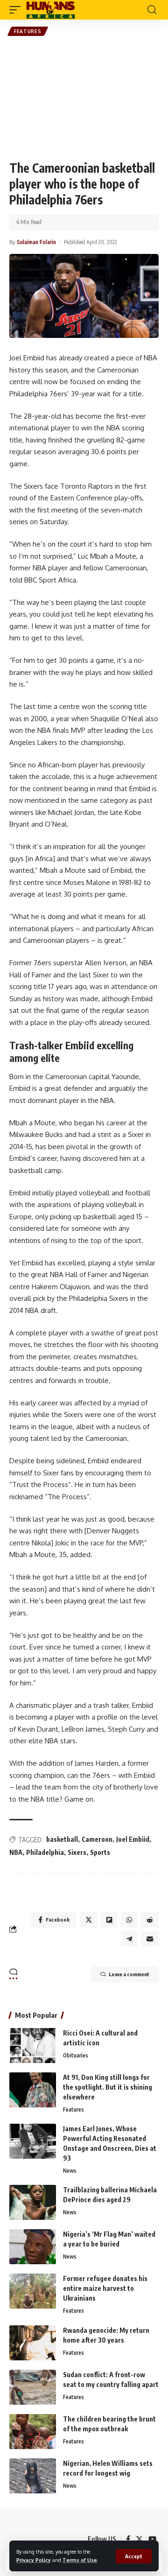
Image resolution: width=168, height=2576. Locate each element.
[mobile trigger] (17, 10)
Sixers (77, 1852)
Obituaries (76, 2055)
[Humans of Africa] (51, 10)
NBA (16, 1852)
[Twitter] (139, 2539)
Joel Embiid (133, 1839)
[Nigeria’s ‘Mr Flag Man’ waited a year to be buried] (33, 2247)
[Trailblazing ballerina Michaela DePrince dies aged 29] (33, 2202)
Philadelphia (45, 1852)
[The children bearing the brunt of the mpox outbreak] (33, 2432)
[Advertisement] (84, 98)
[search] (152, 10)
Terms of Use (80, 2560)
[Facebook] (128, 2539)
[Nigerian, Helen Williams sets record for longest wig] (33, 2476)
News (70, 2171)
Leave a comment (129, 1974)
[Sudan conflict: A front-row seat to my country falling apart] (33, 2387)
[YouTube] (152, 2539)
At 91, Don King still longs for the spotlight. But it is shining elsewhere (108, 2087)
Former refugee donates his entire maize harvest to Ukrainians (105, 2288)
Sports (100, 1852)
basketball (62, 1839)
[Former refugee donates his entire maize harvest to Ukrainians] (33, 2291)
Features (28, 31)
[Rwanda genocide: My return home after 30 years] (33, 2343)
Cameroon (97, 1839)
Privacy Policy (34, 2560)
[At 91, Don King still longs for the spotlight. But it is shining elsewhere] (33, 2090)
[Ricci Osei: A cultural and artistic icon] (33, 2046)
